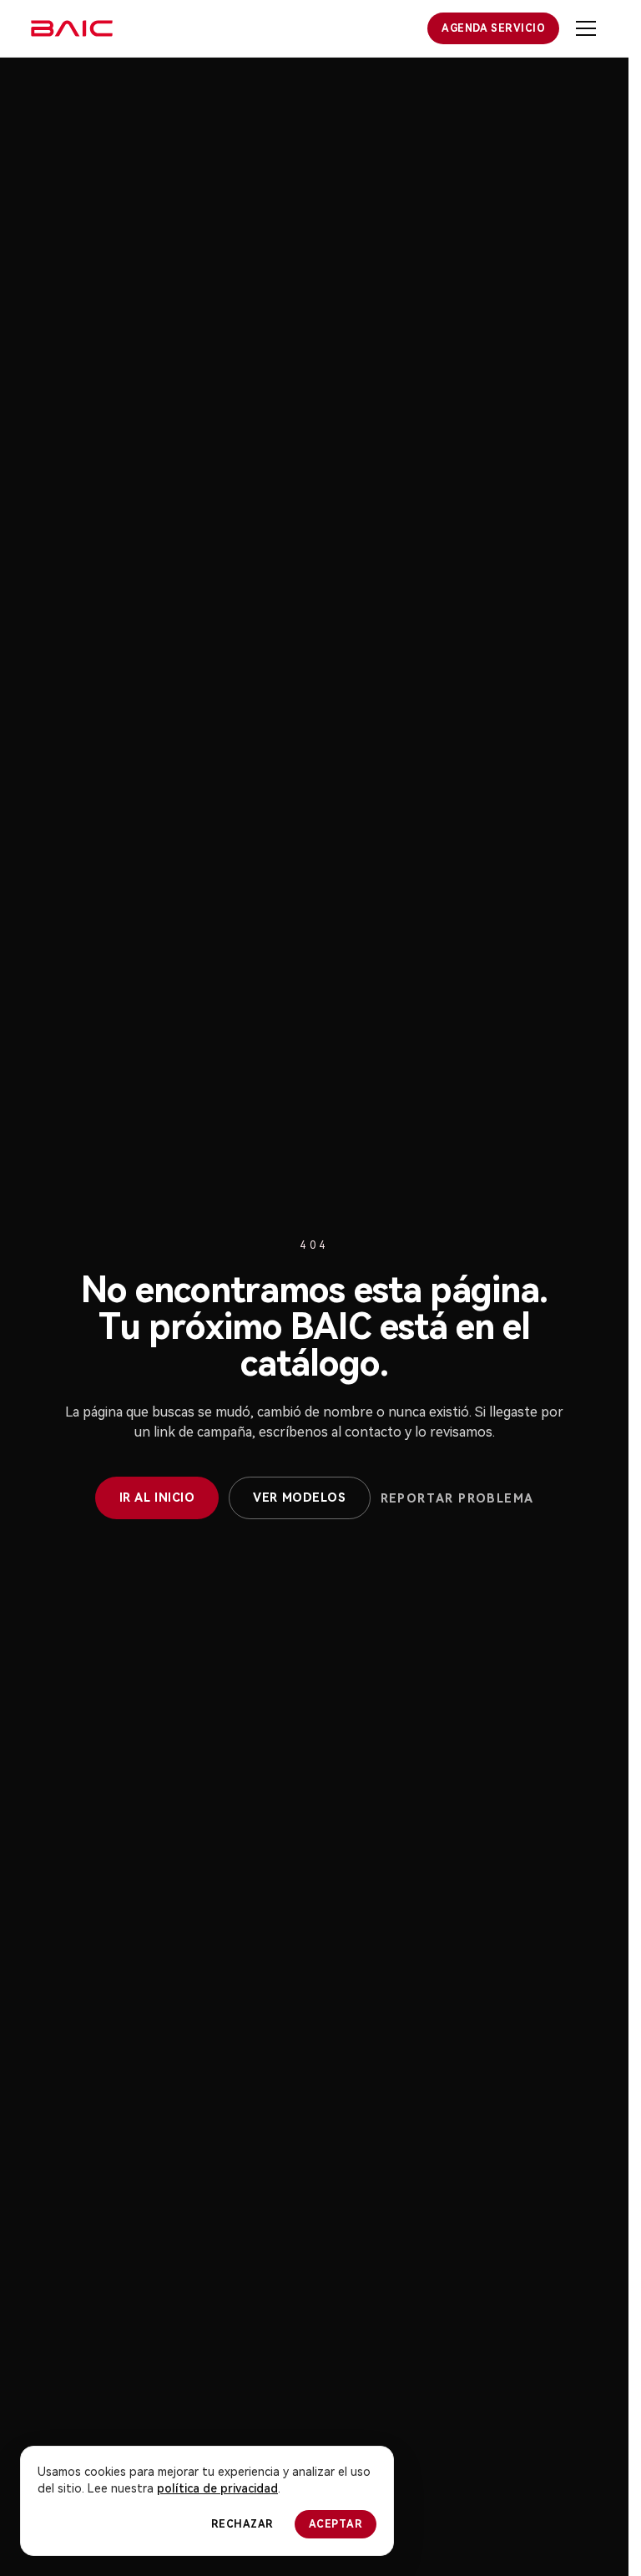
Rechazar (242, 2524)
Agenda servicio (493, 28)
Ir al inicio (157, 1498)
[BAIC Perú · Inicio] (72, 28)
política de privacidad (217, 2488)
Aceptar (336, 2524)
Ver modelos (299, 1498)
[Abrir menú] (586, 28)
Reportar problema (457, 1498)
